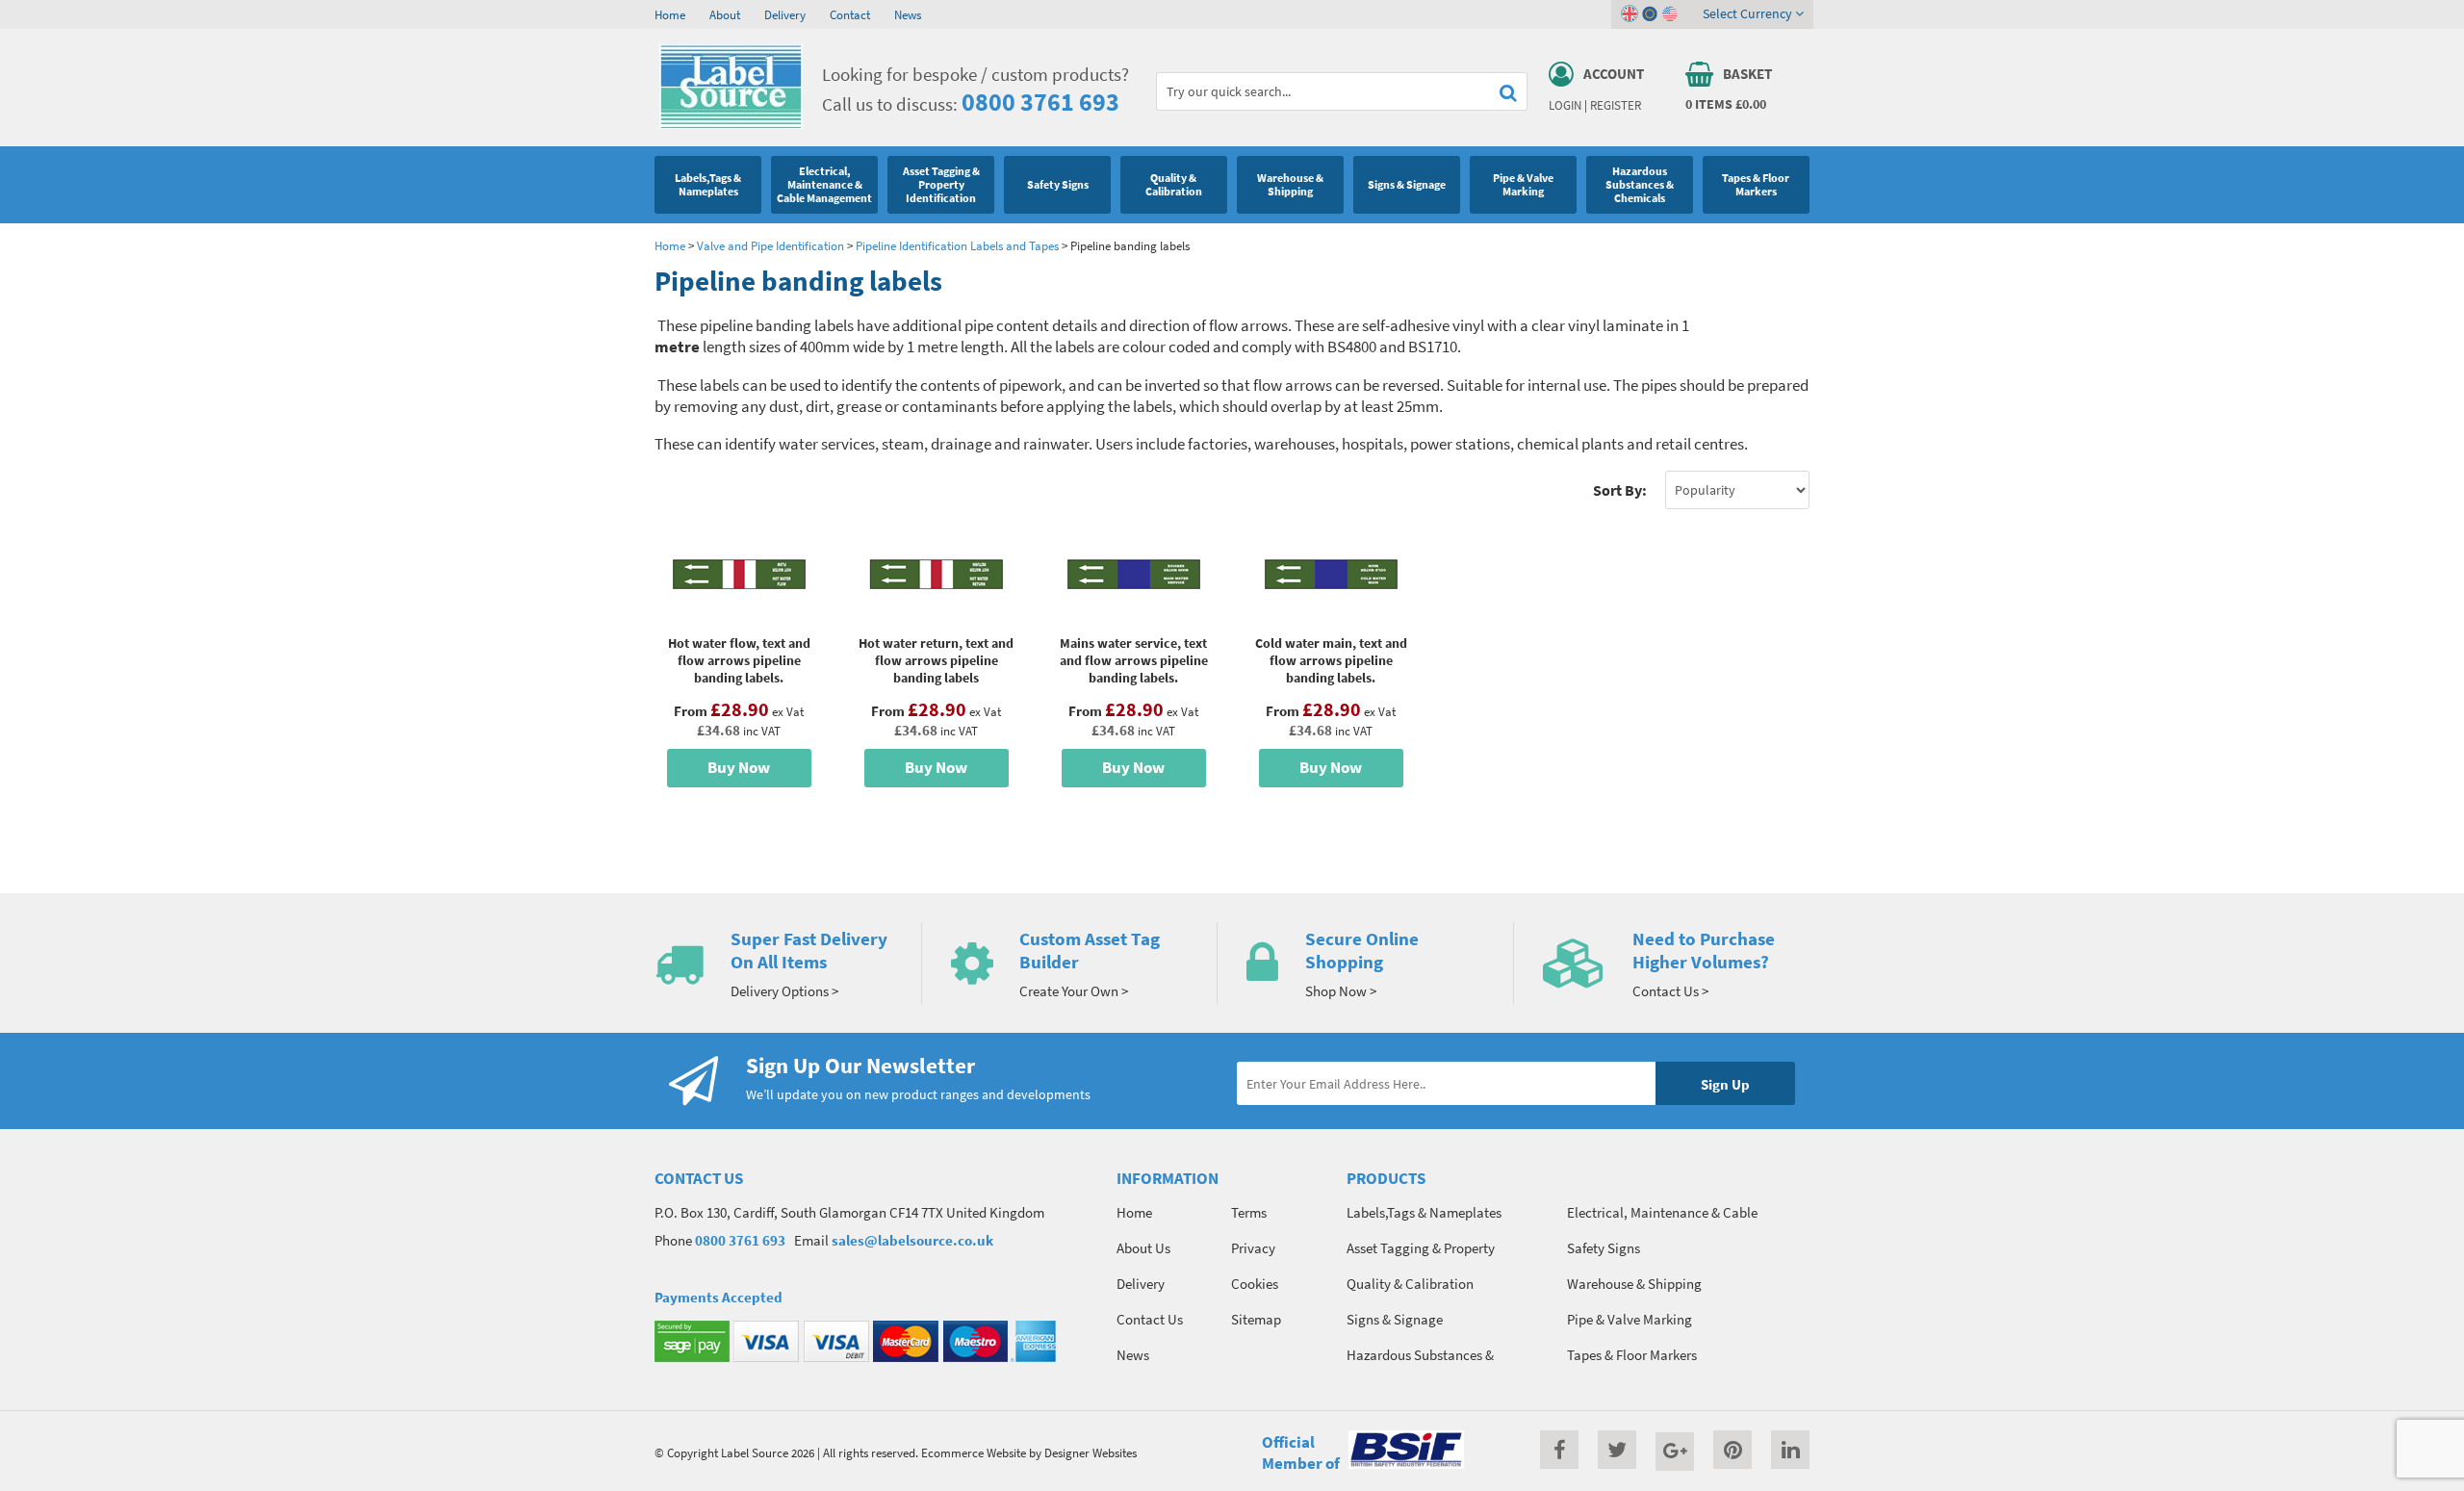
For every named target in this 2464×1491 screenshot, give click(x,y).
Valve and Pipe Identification (770, 245)
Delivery (785, 14)
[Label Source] (731, 124)
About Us (1143, 1248)
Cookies (1255, 1284)
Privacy (1253, 1248)
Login (1565, 105)
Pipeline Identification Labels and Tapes (957, 245)
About (725, 14)
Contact (850, 14)
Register (1616, 105)
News (908, 14)
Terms (1249, 1212)
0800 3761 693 (1040, 102)
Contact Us (1150, 1319)
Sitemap (1256, 1319)
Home (670, 14)
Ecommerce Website (974, 1452)
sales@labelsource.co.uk (912, 1240)
